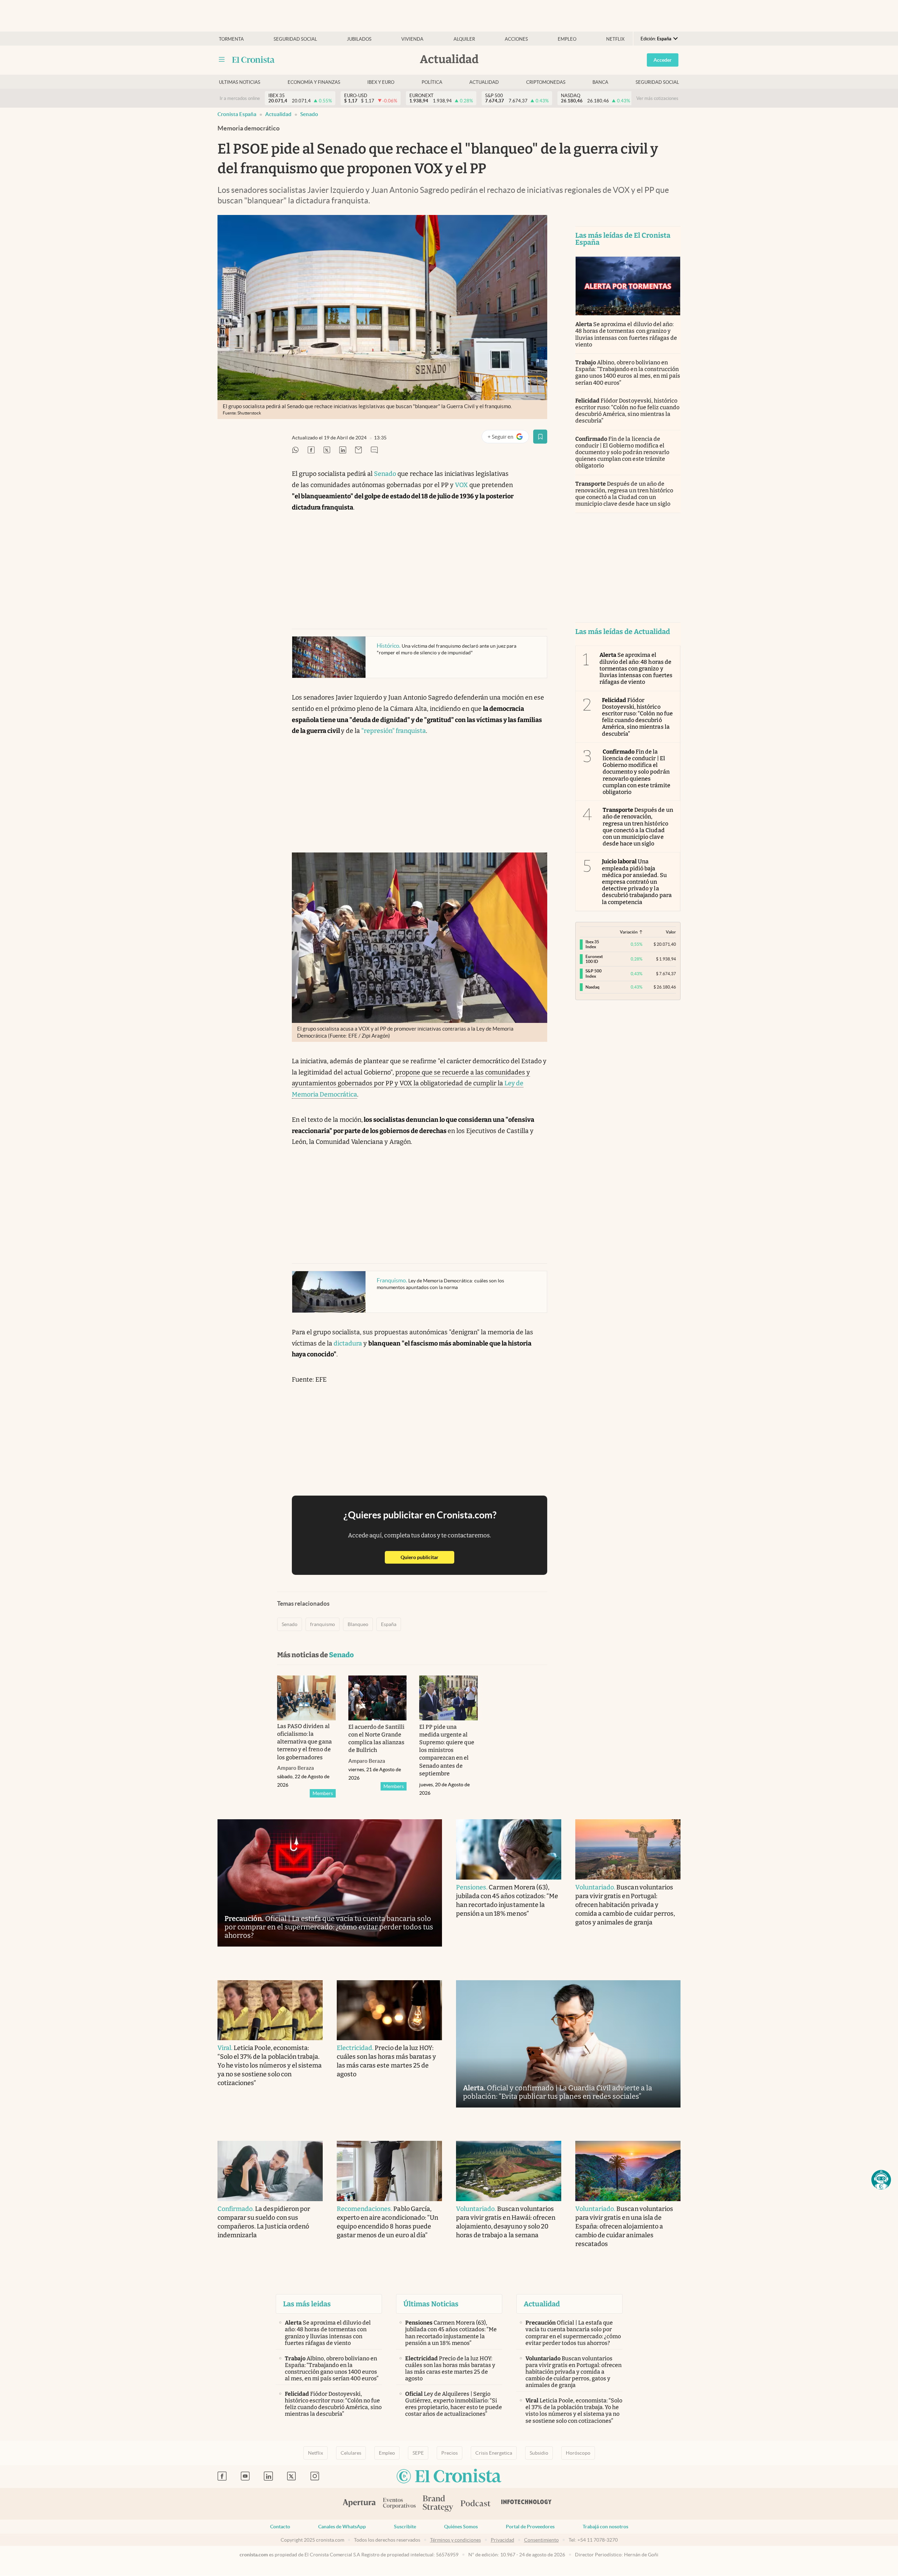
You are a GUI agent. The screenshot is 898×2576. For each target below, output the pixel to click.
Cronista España (237, 114)
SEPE (418, 2453)
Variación (629, 932)
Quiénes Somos (461, 2527)
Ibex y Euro (381, 82)
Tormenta (231, 39)
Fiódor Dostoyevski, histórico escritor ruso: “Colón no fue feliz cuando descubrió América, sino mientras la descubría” (627, 411)
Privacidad (502, 2540)
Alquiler (464, 39)
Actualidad (484, 82)
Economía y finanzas (314, 82)
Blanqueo (358, 1624)
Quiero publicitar (427, 1557)
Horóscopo (578, 2453)
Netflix (615, 39)
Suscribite (405, 2527)
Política (432, 82)
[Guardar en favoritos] (540, 437)
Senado (309, 114)
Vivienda (412, 39)
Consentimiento (541, 2540)
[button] (881, 2180)
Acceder (663, 60)
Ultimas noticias (240, 82)
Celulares (351, 2453)
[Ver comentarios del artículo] (374, 450)
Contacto (280, 2527)
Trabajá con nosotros (605, 2527)
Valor (671, 932)
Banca (600, 82)
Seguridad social (295, 39)
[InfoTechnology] (527, 2504)
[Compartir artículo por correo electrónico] (358, 450)
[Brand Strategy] (438, 2504)
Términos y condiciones (455, 2540)
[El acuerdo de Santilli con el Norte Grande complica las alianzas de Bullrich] (378, 1698)
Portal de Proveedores (530, 2527)
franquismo (323, 1624)
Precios (450, 2453)
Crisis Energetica (494, 2453)
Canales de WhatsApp (342, 2527)
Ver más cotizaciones (657, 98)
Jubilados (359, 39)
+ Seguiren (508, 438)
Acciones (516, 39)
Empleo (567, 39)
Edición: (656, 39)
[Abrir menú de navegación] (222, 60)
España (389, 1624)
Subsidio (539, 2453)
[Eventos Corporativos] (399, 2504)
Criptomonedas (546, 82)
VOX (461, 485)
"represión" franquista (394, 731)
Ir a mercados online (240, 98)
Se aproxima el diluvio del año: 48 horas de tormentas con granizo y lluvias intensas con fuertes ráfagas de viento (626, 334)
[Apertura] (359, 2504)
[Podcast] (476, 2504)
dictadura (348, 1343)
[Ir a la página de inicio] (253, 60)
